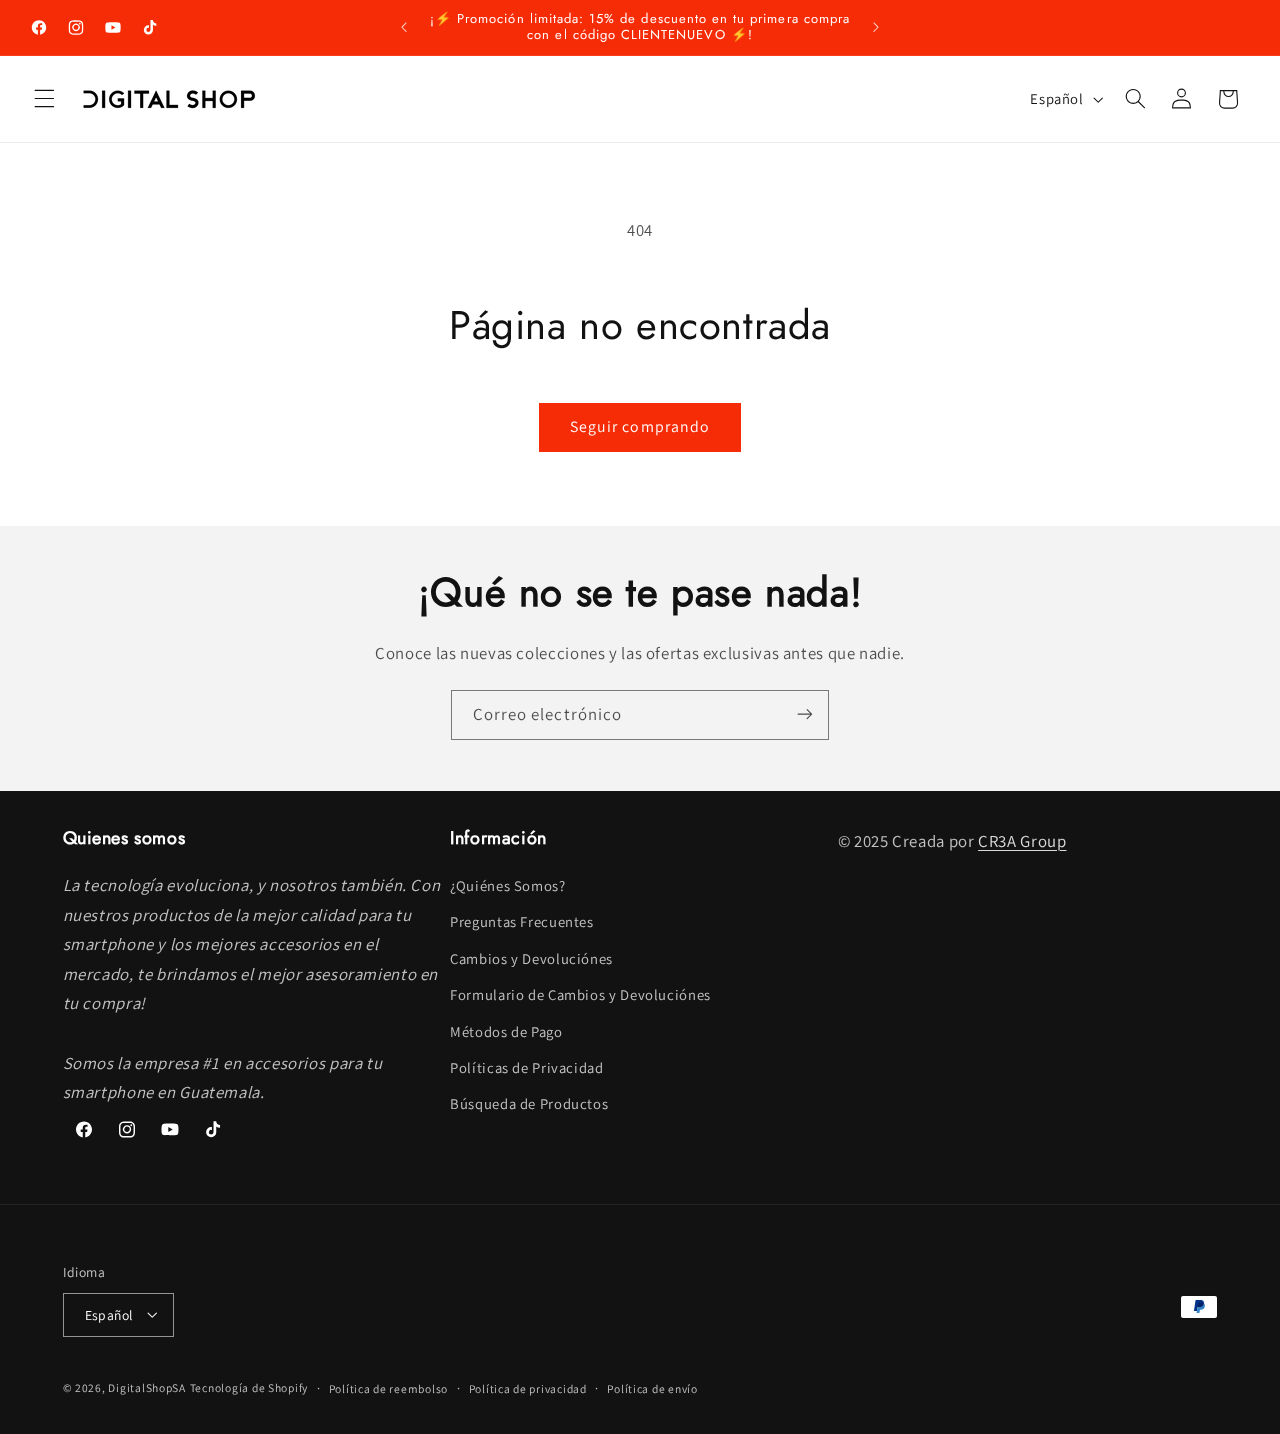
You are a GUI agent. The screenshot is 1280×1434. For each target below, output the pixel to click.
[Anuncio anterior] (404, 27)
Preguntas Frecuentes (522, 922)
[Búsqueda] (1135, 99)
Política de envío (652, 1387)
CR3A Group (1022, 841)
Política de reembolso (388, 1387)
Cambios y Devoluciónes (531, 958)
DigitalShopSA (147, 1386)
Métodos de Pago (506, 1031)
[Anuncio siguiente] (876, 27)
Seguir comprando (640, 426)
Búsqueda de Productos (529, 1104)
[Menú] (44, 99)
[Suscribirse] (805, 714)
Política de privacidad (528, 1387)
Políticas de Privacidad (527, 1067)
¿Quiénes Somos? (507, 885)
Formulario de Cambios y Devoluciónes (580, 995)
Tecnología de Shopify (249, 1386)
